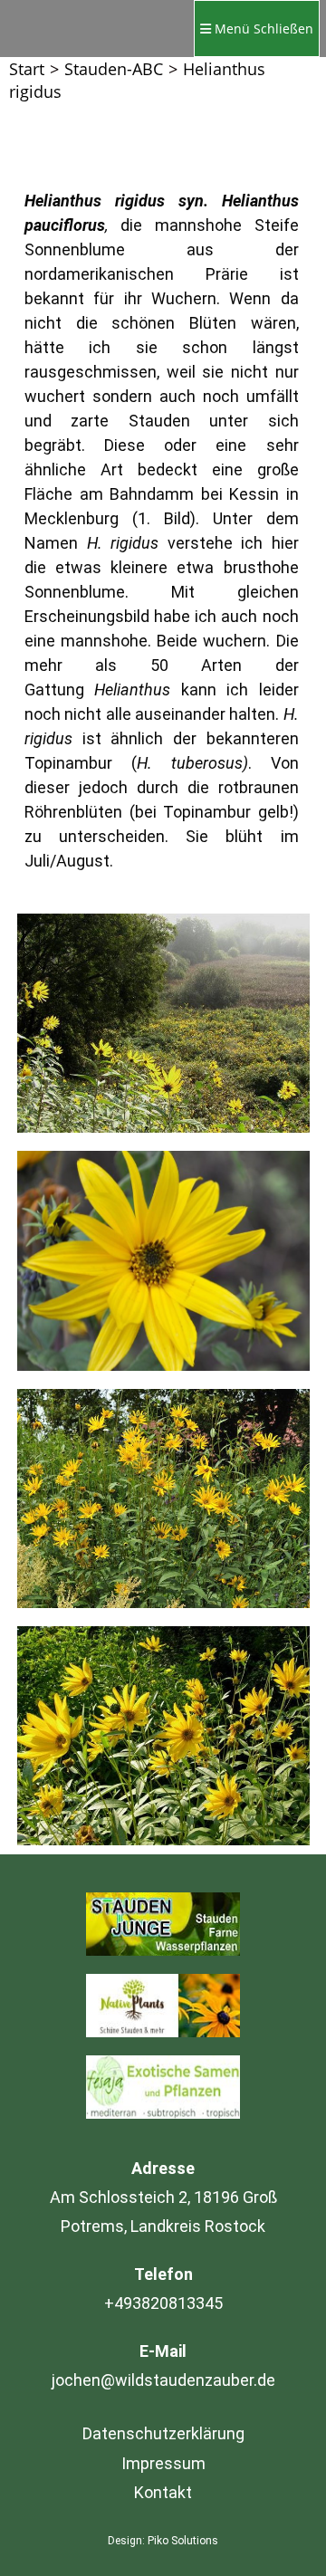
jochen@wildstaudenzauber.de (163, 2380)
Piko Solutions (183, 2541)
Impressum (163, 2463)
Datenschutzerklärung (163, 2433)
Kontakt (163, 2492)
